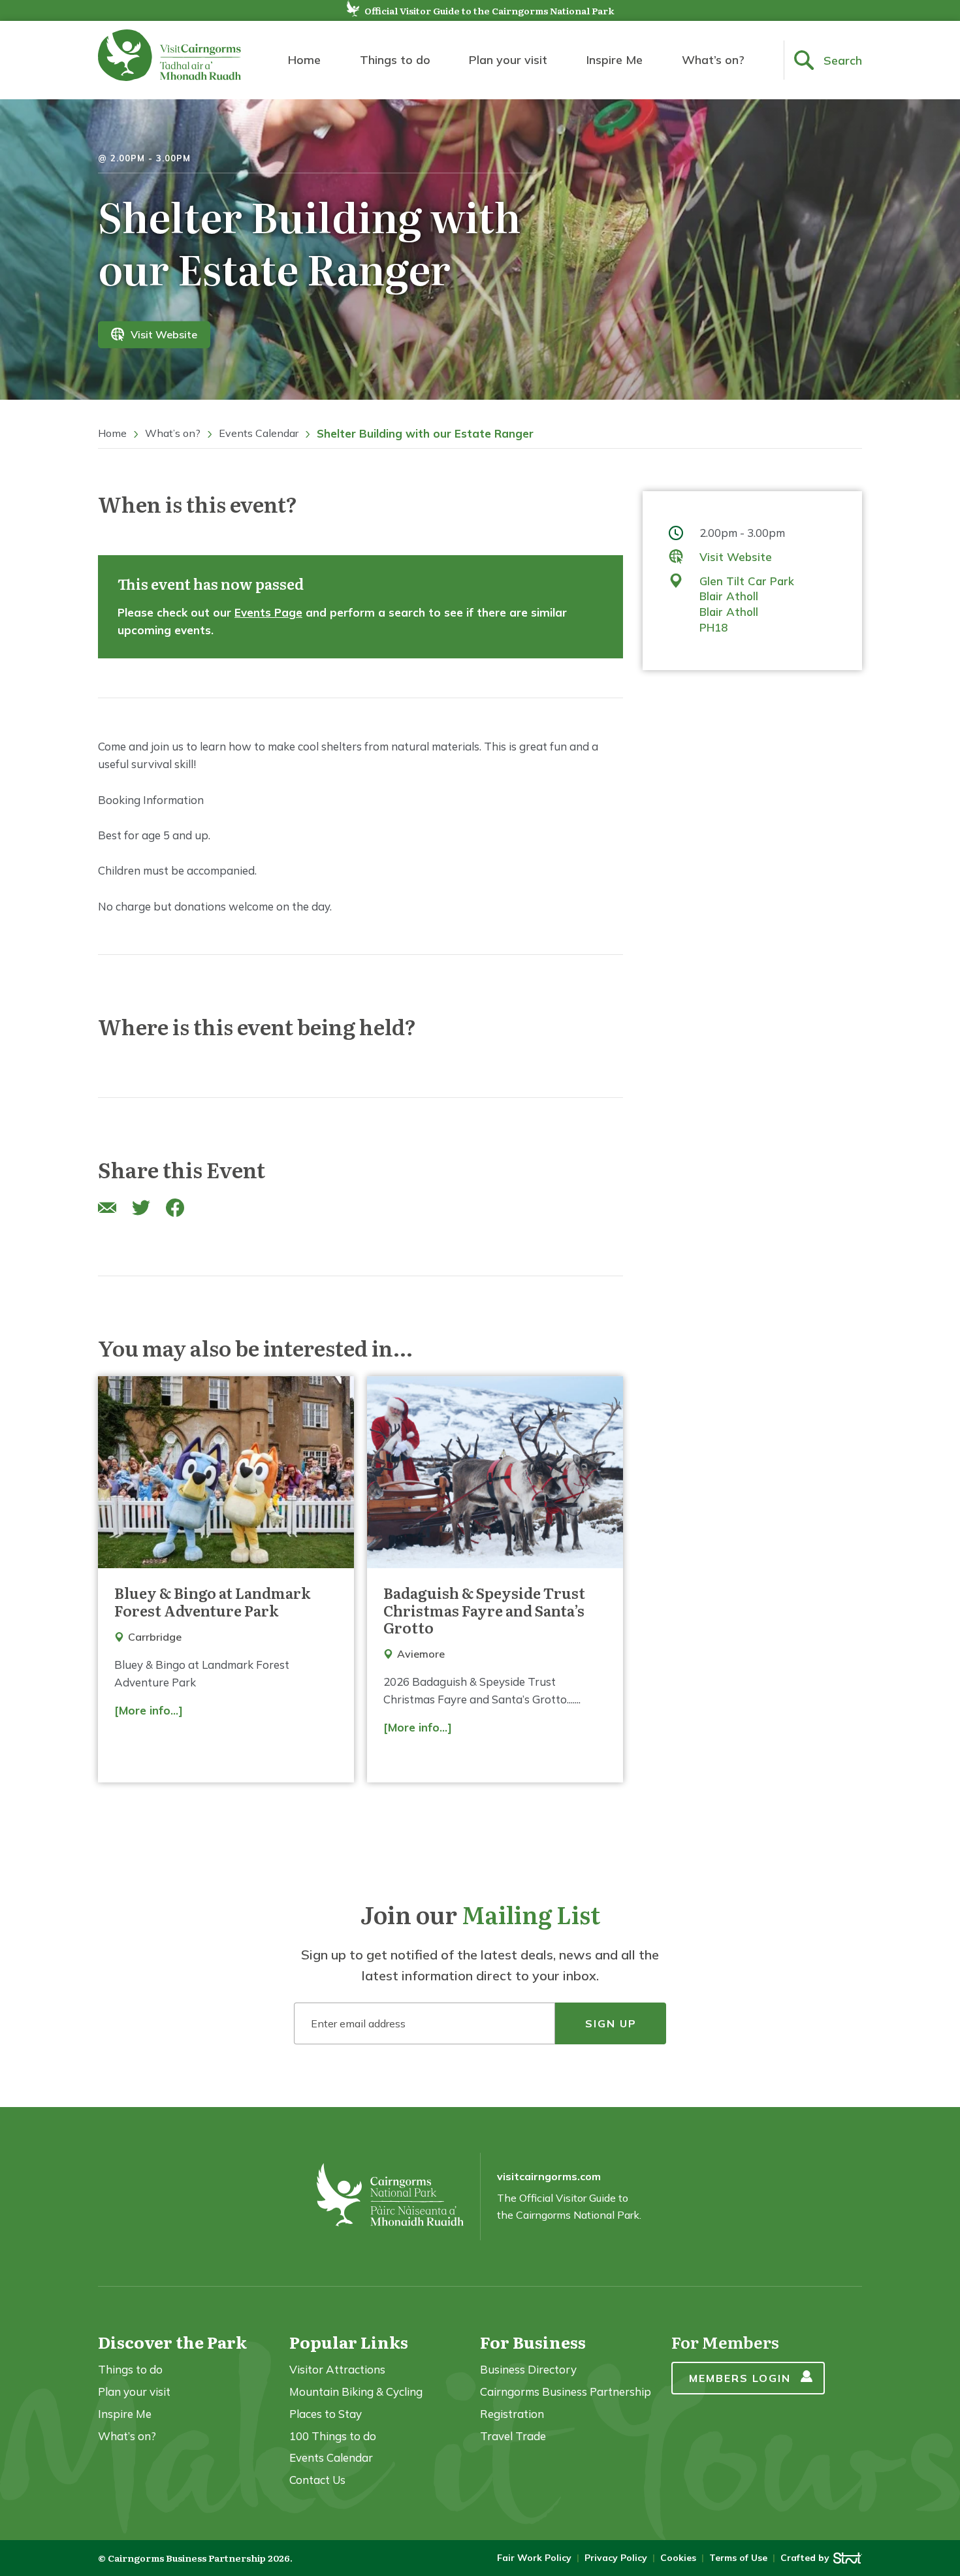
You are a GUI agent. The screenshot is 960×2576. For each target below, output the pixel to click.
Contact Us (317, 2480)
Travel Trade (513, 2436)
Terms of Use (738, 2558)
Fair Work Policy (534, 2558)
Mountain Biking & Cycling (356, 2391)
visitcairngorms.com (549, 2176)
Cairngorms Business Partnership (566, 2391)
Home (304, 60)
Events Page (268, 612)
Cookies (678, 2558)
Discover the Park (172, 2342)
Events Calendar (259, 433)
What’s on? (713, 60)
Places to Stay (326, 2414)
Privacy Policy (616, 2558)
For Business (533, 2342)
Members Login (740, 2378)
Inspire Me (615, 60)
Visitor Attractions (337, 2369)
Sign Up (611, 2023)
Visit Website (164, 334)
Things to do (395, 60)
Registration (512, 2414)
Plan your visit (508, 60)
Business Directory (528, 2369)
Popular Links (349, 2342)
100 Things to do (333, 2436)
